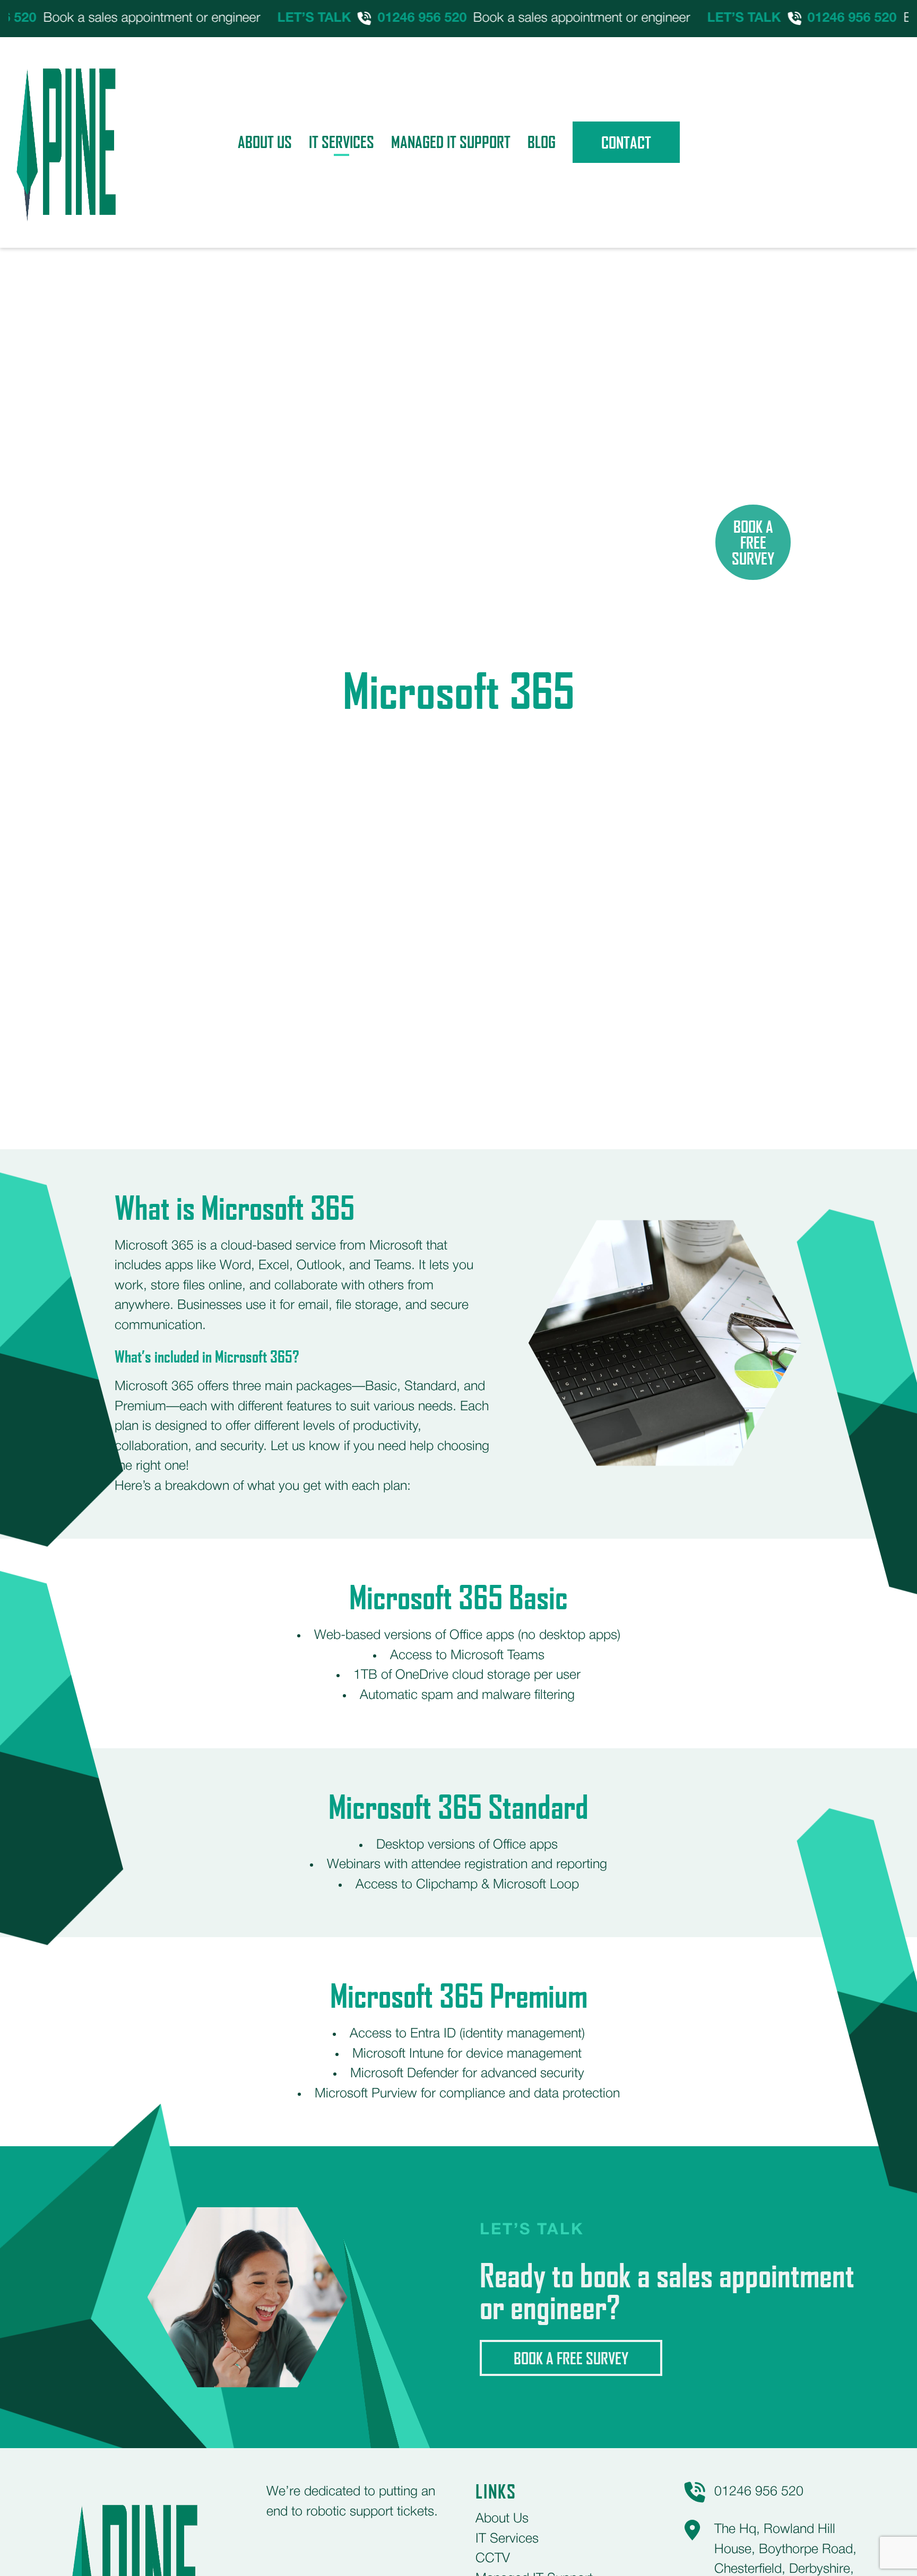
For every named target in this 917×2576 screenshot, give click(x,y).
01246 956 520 (385, 18)
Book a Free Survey (753, 542)
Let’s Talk (277, 18)
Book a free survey (571, 2358)
